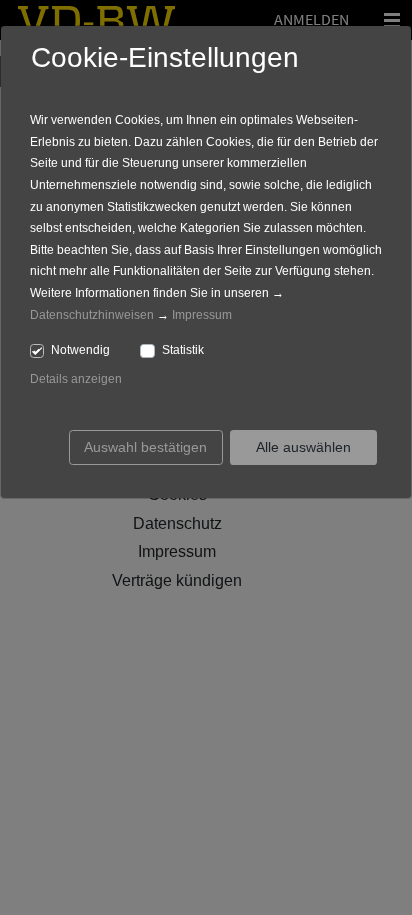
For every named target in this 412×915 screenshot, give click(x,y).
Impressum (202, 315)
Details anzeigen (76, 379)
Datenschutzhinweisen (92, 315)
